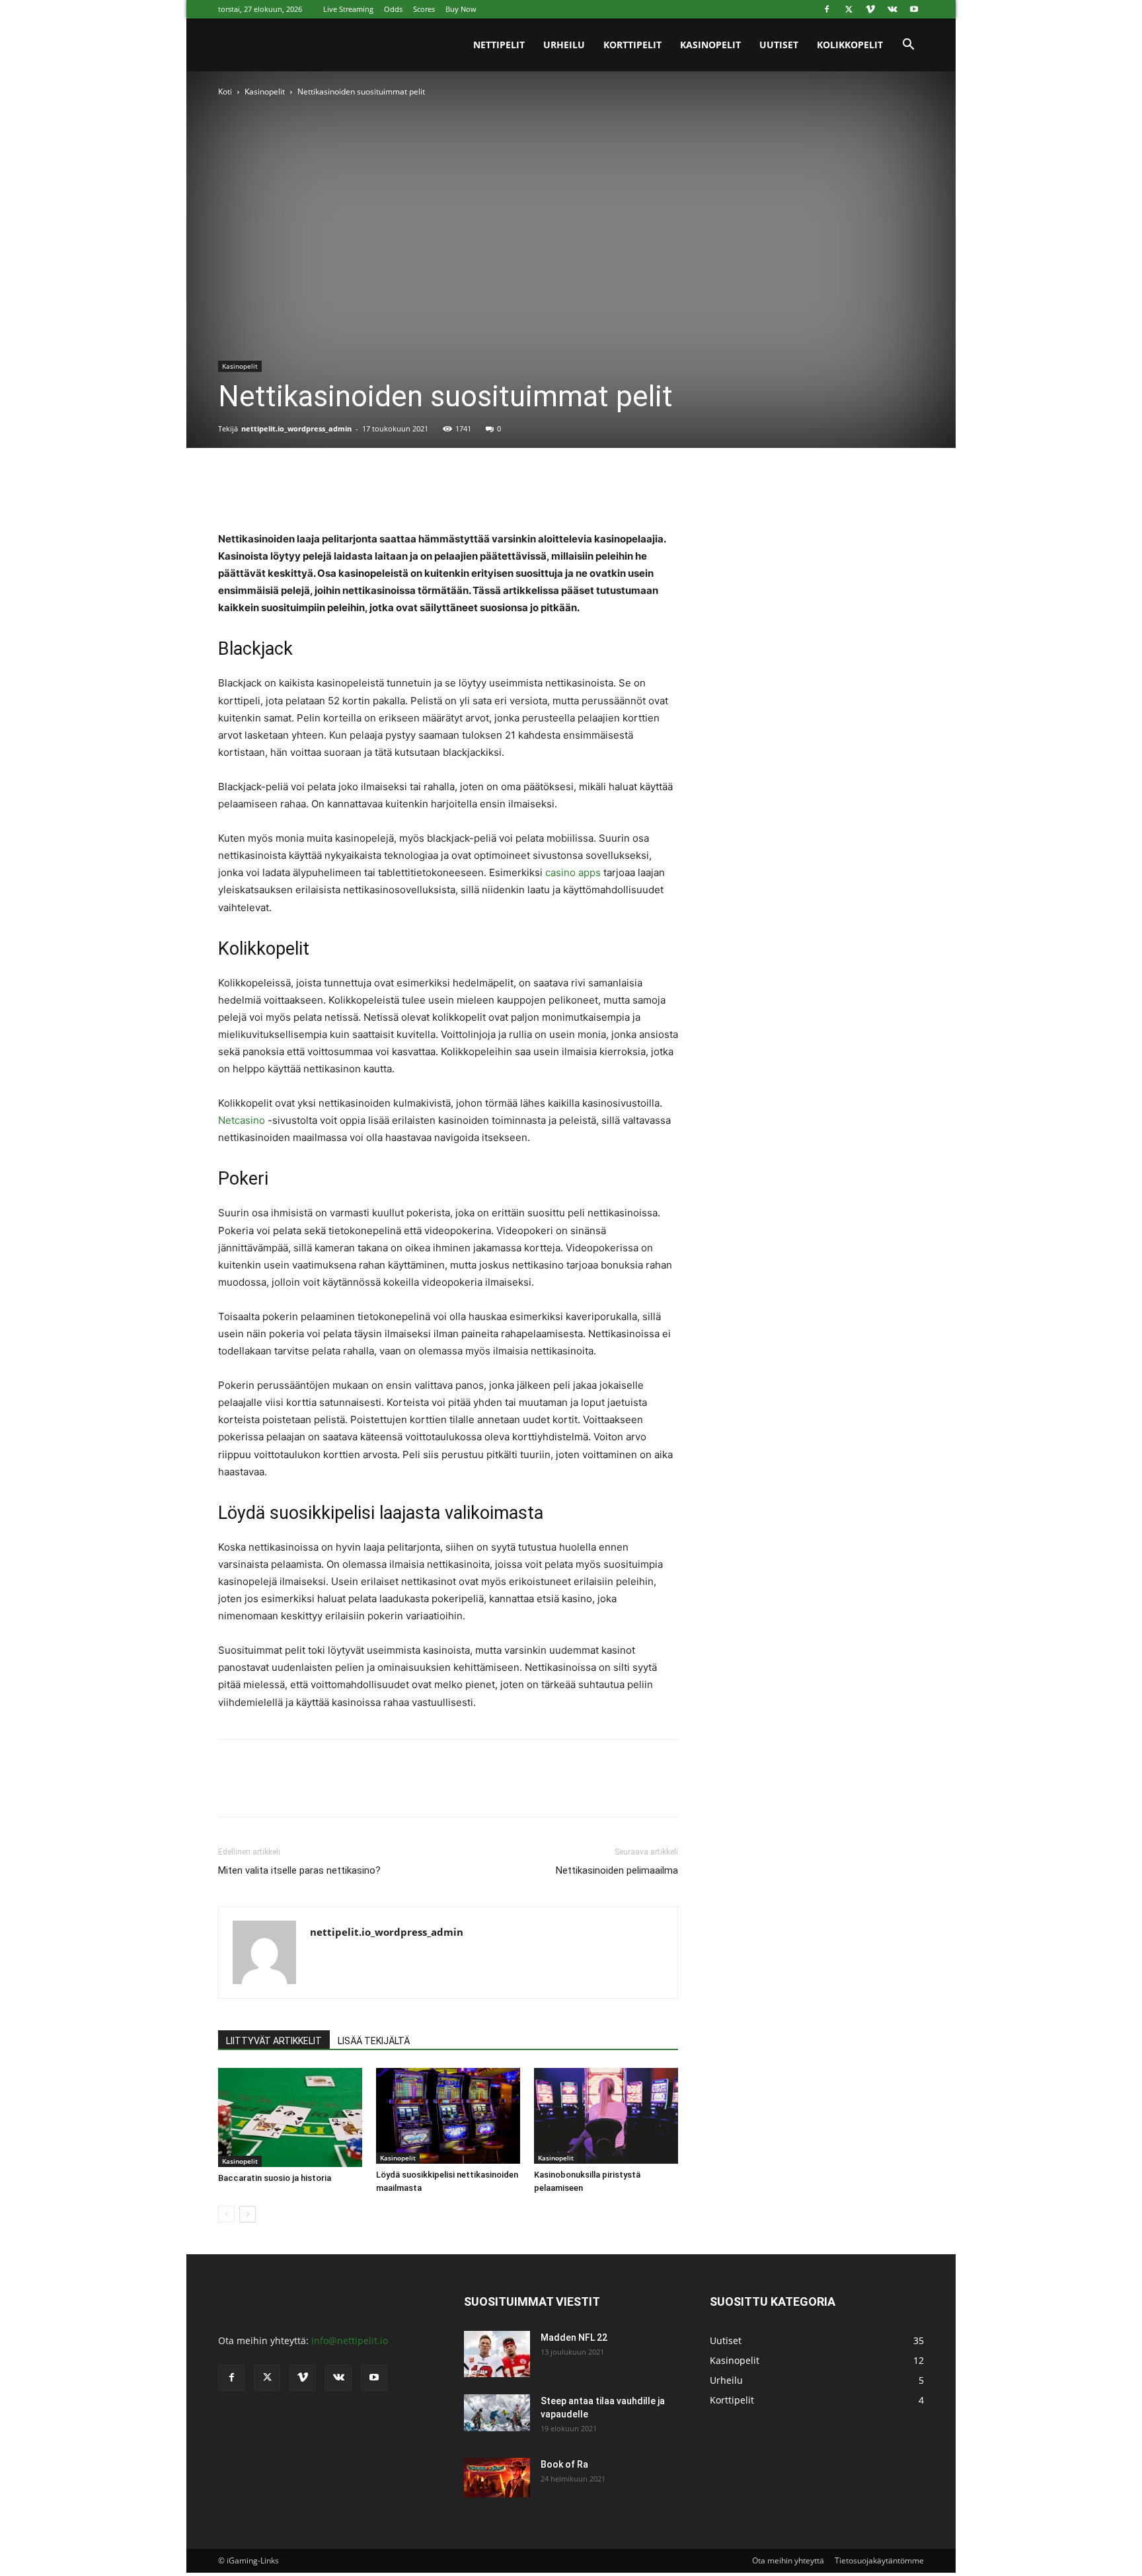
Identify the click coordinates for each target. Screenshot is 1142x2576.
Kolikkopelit (850, 45)
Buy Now (461, 9)
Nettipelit (499, 45)
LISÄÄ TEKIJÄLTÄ (374, 2041)
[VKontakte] (892, 9)
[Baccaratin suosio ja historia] (290, 2117)
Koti (225, 92)
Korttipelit (632, 45)
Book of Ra (564, 2464)
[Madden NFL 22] (497, 2354)
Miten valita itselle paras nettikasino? (299, 1870)
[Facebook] (827, 9)
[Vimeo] (870, 9)
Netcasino (242, 1120)
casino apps (573, 872)
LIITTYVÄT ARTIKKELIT (274, 2041)
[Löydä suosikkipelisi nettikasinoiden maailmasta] (448, 2116)
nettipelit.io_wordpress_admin (296, 428)
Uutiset (779, 45)
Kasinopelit (710, 45)
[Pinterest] (292, 493)
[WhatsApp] (323, 493)
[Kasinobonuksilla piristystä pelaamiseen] (606, 2116)
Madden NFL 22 (574, 2337)
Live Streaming (348, 9)
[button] (908, 46)
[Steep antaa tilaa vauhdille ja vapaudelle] (497, 2413)
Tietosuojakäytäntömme (879, 2560)
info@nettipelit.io (350, 2340)
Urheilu (564, 45)
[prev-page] (226, 2214)
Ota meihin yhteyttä (788, 2560)
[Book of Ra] (497, 2478)
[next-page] (247, 2214)
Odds (393, 9)
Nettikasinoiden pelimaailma (617, 1870)
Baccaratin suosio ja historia (275, 2178)
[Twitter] (849, 9)
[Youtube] (914, 9)
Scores (424, 9)
